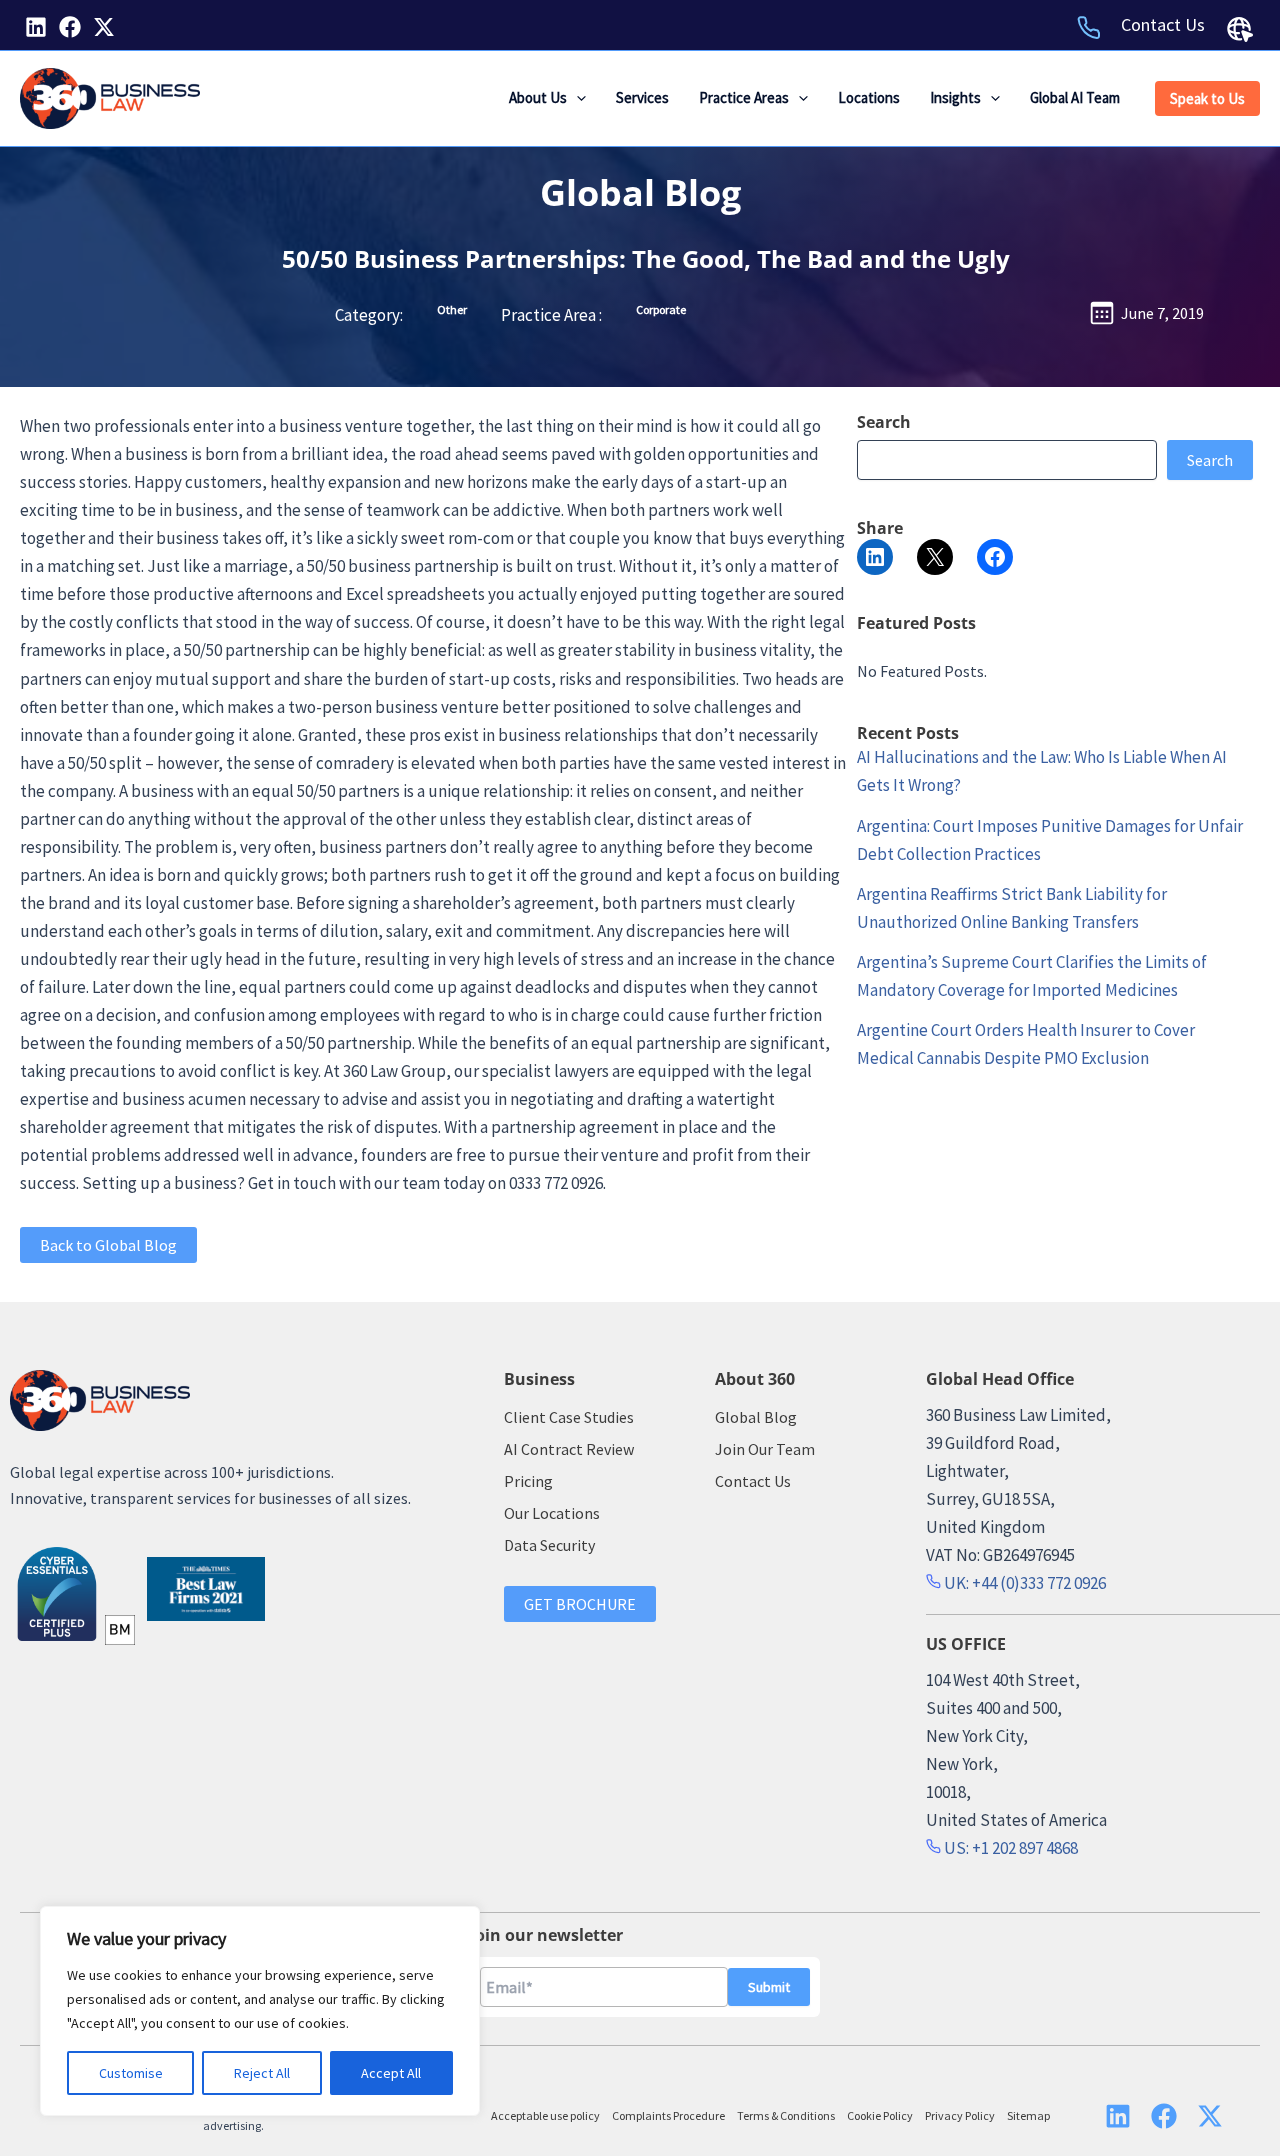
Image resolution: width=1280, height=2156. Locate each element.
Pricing (528, 1481)
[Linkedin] (36, 27)
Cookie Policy (880, 2115)
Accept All (391, 2073)
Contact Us (1163, 24)
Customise (131, 2073)
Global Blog (640, 192)
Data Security (549, 1545)
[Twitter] (104, 27)
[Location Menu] (1240, 29)
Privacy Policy (960, 2115)
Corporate (661, 309)
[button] (576, 98)
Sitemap (1028, 2115)
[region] (260, 2011)
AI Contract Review (569, 1449)
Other (452, 309)
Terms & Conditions (786, 2115)
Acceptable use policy (545, 2115)
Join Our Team (765, 1449)
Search (1210, 460)
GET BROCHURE (580, 1604)
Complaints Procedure (668, 2115)
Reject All (262, 2073)
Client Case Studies (569, 1417)
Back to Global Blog (108, 1245)
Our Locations (552, 1513)
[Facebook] (70, 27)
